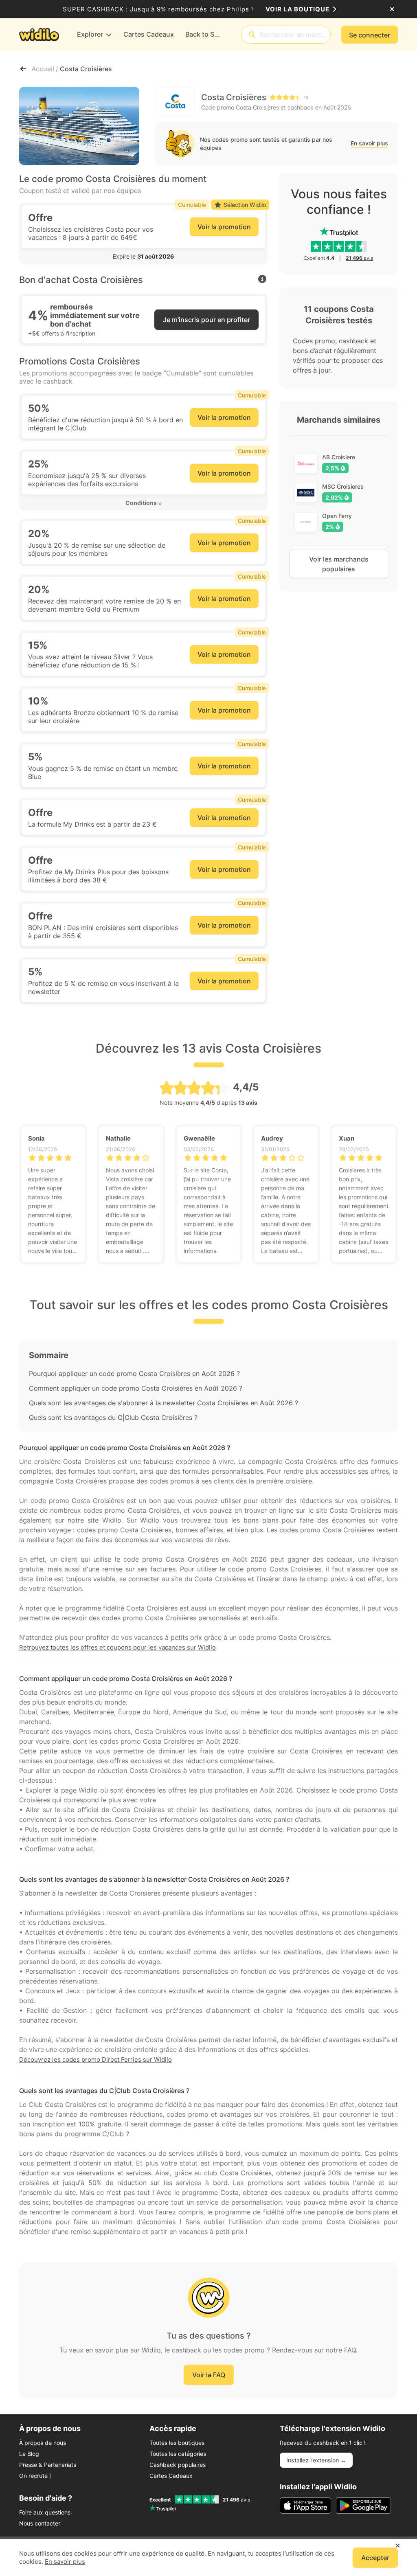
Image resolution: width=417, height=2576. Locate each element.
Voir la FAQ (209, 2375)
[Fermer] (392, 9)
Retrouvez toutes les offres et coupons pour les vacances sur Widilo (117, 1647)
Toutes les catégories (178, 2454)
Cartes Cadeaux (171, 2476)
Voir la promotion (224, 227)
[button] (143, 257)
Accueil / (46, 69)
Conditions (141, 503)
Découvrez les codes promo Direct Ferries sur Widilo (95, 2059)
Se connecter (370, 35)
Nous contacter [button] (40, 2523)
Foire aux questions (45, 2512)
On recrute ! (35, 2476)
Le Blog (29, 2454)
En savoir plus (369, 143)
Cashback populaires (178, 2465)
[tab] (143, 257)
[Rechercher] (252, 35)
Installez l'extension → (316, 2460)
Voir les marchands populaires (339, 564)
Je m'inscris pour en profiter (206, 320)
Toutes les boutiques (177, 2443)
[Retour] (23, 69)
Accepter (375, 2558)
